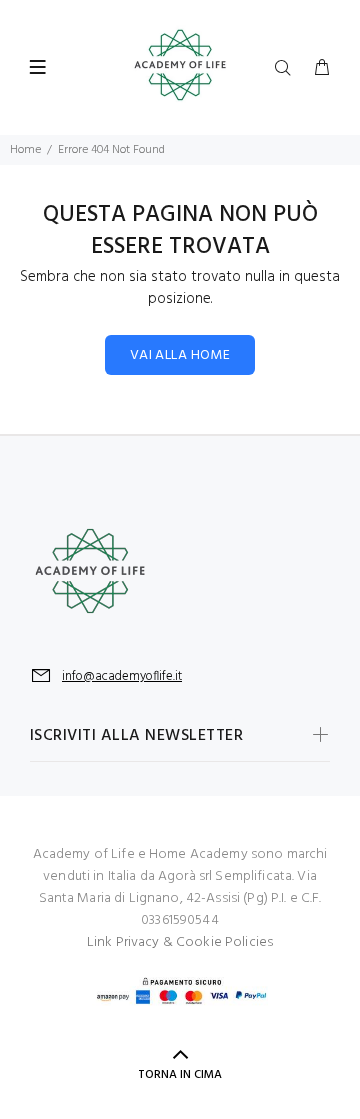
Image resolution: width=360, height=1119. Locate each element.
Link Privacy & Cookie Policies (180, 942)
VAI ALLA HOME (180, 355)
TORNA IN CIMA (180, 1075)
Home (25, 150)
